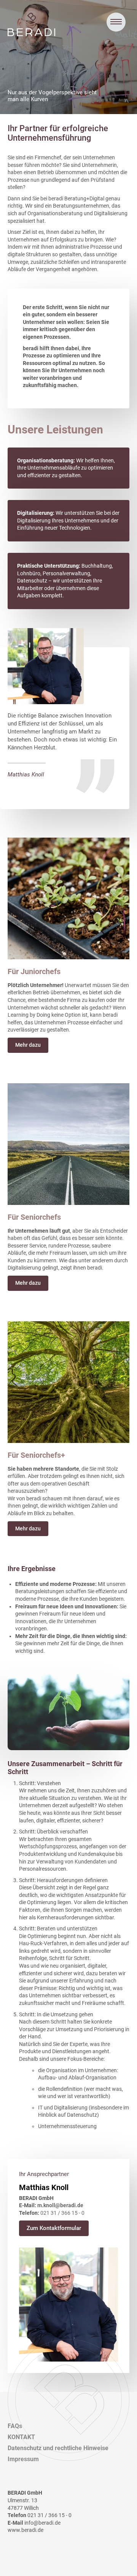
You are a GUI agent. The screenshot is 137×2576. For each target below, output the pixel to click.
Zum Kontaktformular (54, 2228)
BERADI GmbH (31, 29)
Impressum (23, 2459)
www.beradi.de (25, 2530)
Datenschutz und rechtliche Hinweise (58, 2448)
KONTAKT (21, 2437)
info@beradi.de (42, 2523)
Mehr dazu (28, 1045)
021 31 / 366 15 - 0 (62, 2213)
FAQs (15, 2426)
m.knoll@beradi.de (60, 2205)
